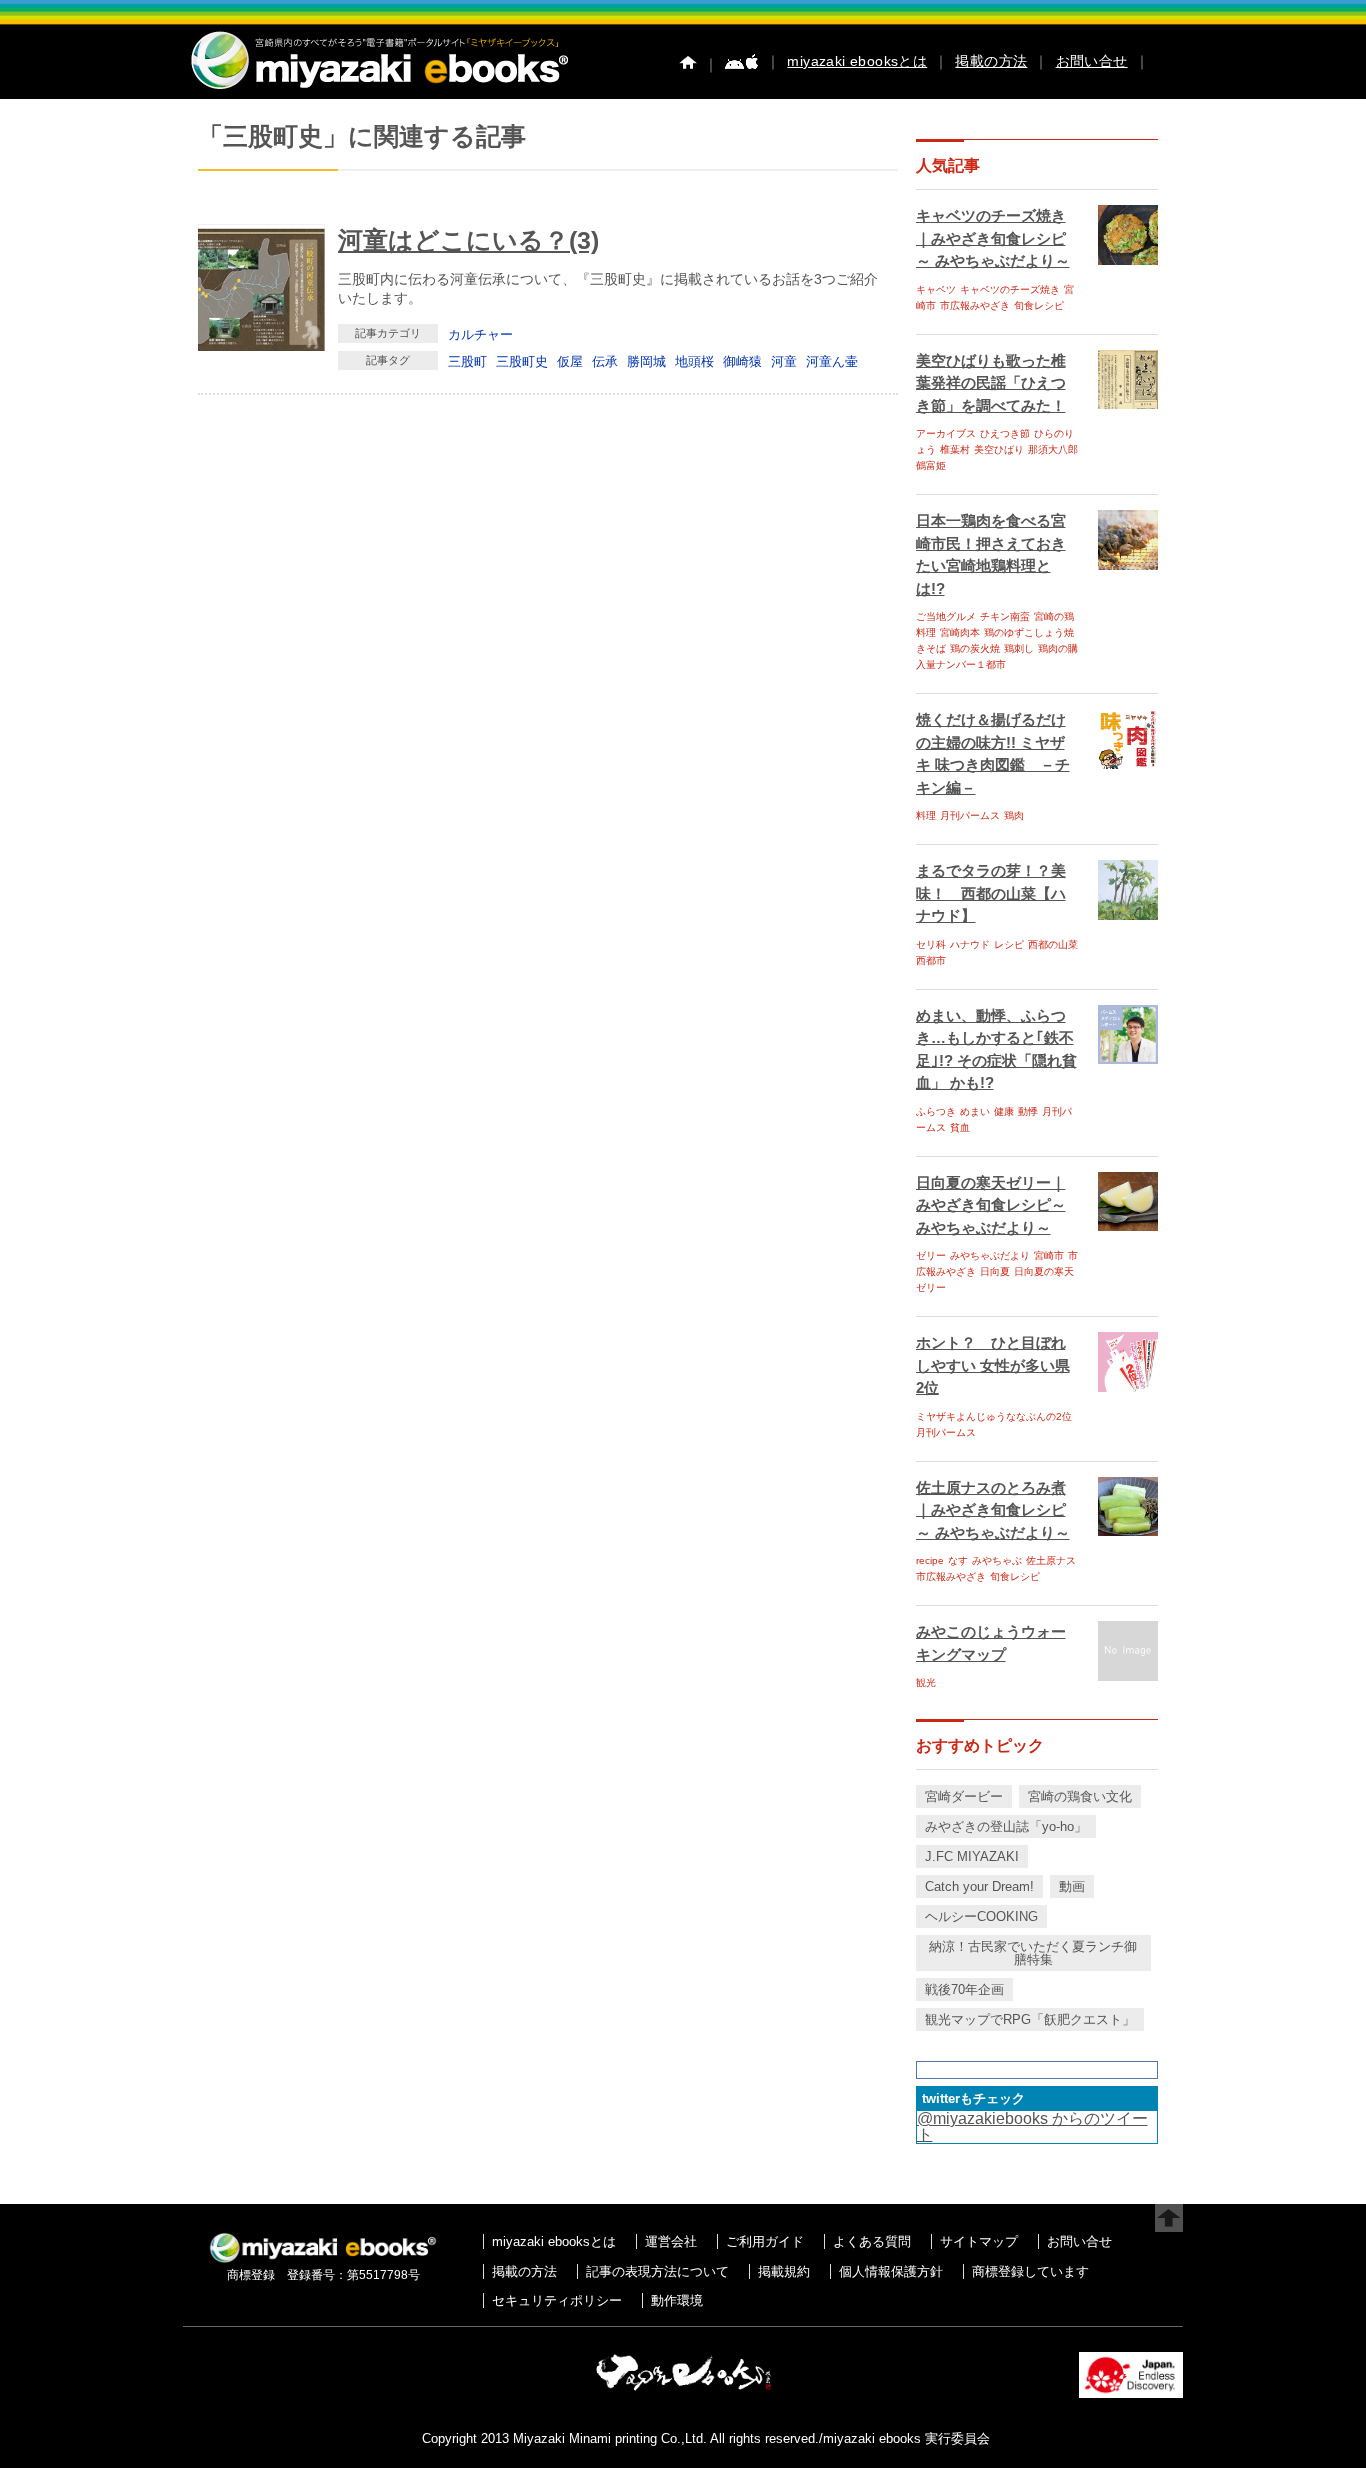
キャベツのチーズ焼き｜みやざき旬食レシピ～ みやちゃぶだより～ (993, 238)
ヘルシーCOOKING (981, 1916)
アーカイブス (946, 433)
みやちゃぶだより (990, 1255)
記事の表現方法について (657, 2271)
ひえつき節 (1005, 433)
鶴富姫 (931, 465)
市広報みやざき (975, 305)
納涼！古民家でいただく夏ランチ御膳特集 (1033, 1953)
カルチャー (480, 334)
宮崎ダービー (964, 1796)
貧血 (960, 1127)
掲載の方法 (991, 61)
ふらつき (936, 1111)
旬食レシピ (1039, 305)
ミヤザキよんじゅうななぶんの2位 (994, 1416)
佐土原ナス (1051, 1560)
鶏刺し (1019, 648)
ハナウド (970, 944)
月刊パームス (970, 815)
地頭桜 (694, 361)
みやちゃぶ (997, 1560)
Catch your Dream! (979, 1886)
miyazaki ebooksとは (857, 61)
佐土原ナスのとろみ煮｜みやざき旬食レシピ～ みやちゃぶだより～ (993, 1510)
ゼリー (931, 1255)
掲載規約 (784, 2271)
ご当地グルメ (946, 616)
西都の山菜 (1053, 944)
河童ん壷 (832, 361)
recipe (930, 1560)
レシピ (1009, 944)
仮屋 (570, 361)
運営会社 (671, 2241)
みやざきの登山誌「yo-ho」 (1006, 1826)
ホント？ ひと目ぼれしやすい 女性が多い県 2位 (993, 1365)
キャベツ (936, 289)
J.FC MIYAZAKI (972, 1856)
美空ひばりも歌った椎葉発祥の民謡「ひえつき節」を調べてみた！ (991, 383)
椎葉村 (955, 449)
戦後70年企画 (964, 1989)
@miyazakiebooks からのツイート (1032, 2126)
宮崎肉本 (960, 632)
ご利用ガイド (765, 2241)
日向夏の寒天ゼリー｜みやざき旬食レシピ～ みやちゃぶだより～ (991, 1205)
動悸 (1028, 1111)
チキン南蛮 (1005, 616)
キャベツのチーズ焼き (1010, 289)
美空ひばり (999, 449)
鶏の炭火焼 (975, 648)
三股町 (467, 361)
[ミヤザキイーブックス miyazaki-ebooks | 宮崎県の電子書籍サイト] (378, 90)
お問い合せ (1092, 61)
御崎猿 (742, 361)
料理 (926, 815)
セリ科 (931, 944)
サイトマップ (979, 2241)
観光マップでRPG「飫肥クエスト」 (1030, 2019)
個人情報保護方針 (891, 2271)
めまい (975, 1111)
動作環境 (677, 2300)
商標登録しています (1030, 2271)
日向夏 (995, 1271)
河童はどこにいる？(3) (468, 240)
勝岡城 (646, 361)
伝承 (605, 361)
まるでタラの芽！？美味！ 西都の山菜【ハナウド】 (991, 893)
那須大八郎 (1053, 449)
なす (958, 1560)
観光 (926, 1682)
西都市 (931, 960)
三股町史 (522, 361)
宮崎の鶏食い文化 (1080, 1796)
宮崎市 (1049, 1255)
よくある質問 (872, 2241)
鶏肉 (1014, 815)
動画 (1072, 1886)
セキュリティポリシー (557, 2300)
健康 (1004, 1111)
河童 (784, 361)
